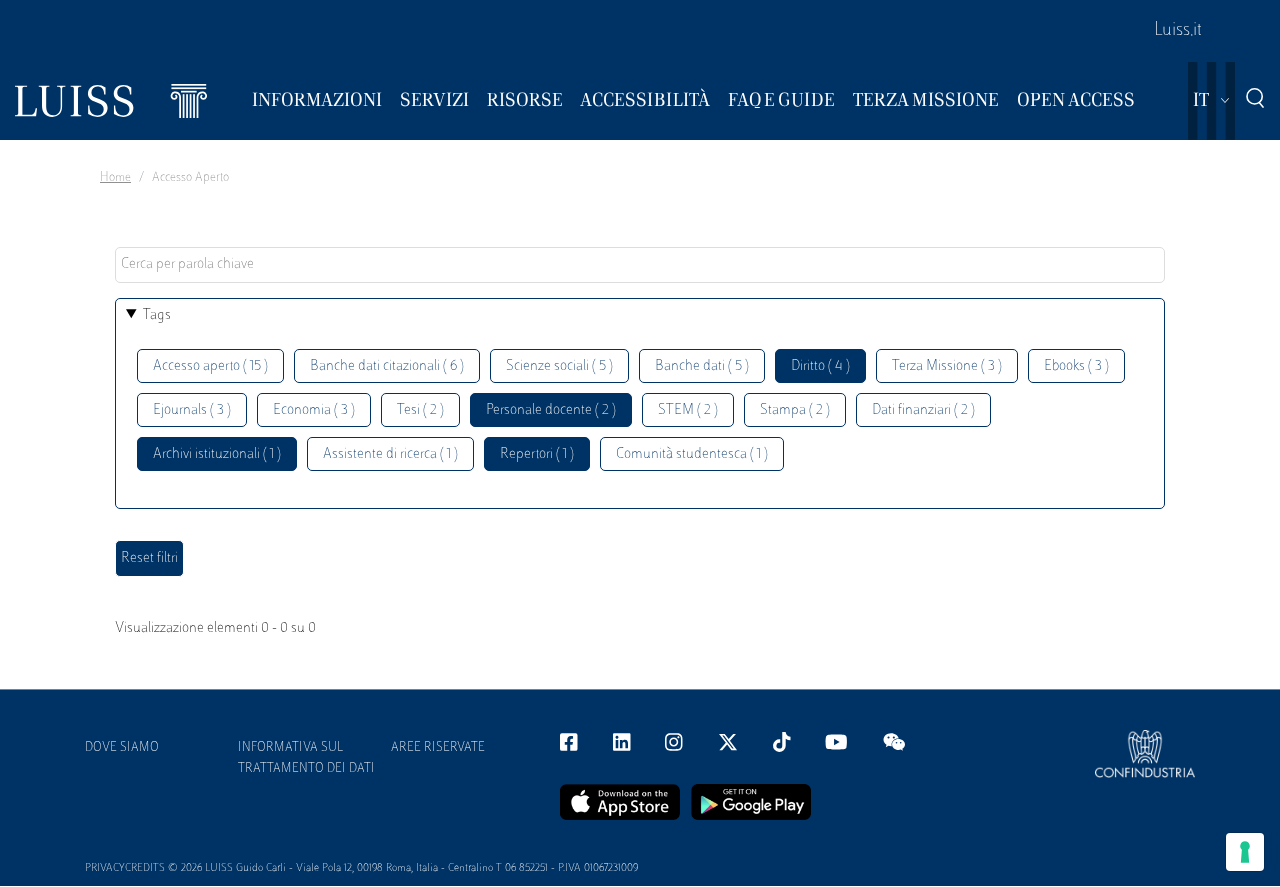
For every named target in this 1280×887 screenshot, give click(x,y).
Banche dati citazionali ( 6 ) (387, 366)
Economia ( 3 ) (314, 410)
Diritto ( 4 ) (820, 366)
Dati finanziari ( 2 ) (923, 410)
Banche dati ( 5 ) (702, 366)
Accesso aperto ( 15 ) (210, 366)
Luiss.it (1178, 31)
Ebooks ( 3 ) (1076, 366)
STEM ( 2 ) (688, 410)
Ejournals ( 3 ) (192, 410)
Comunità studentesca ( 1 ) (692, 454)
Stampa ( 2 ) (795, 410)
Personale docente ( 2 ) (551, 410)
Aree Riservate (438, 748)
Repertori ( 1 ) (537, 454)
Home (115, 178)
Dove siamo (122, 748)
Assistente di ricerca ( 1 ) (390, 454)
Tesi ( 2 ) (420, 410)
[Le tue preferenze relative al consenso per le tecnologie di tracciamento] (1245, 852)
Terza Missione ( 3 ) (947, 366)
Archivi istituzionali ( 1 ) (217, 454)
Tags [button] (157, 315)
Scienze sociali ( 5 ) (559, 366)
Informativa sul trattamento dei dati (306, 758)
